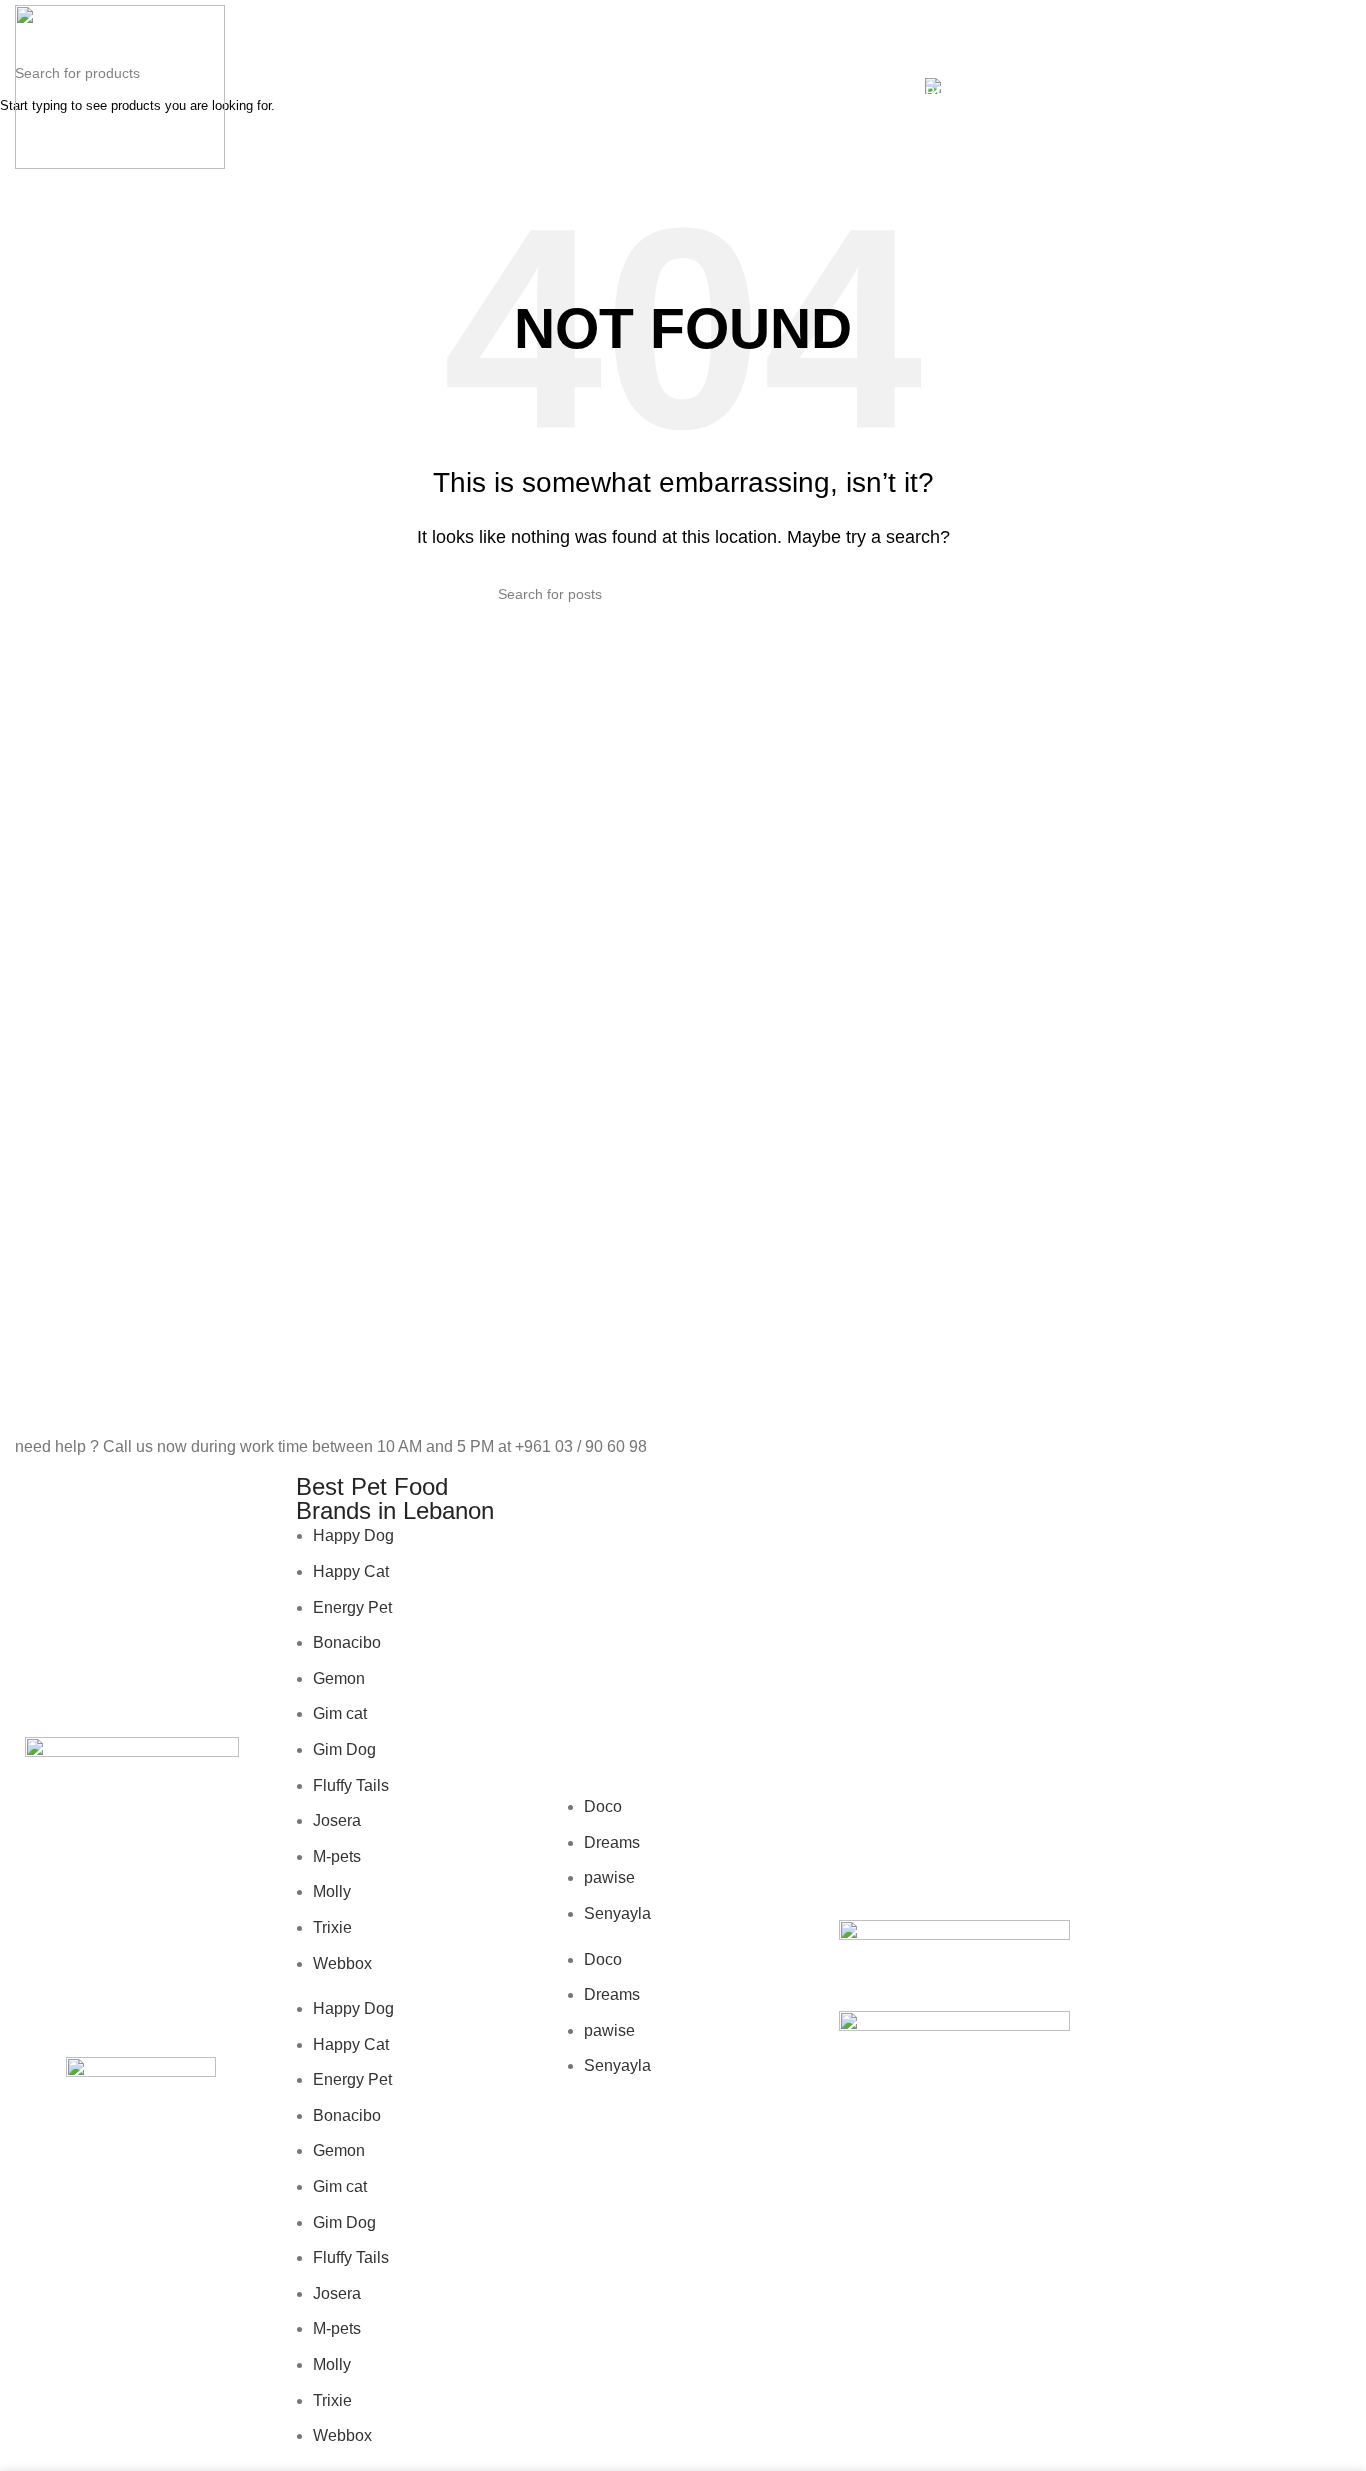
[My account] (1175, 87)
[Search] (1211, 87)
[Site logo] (120, 85)
